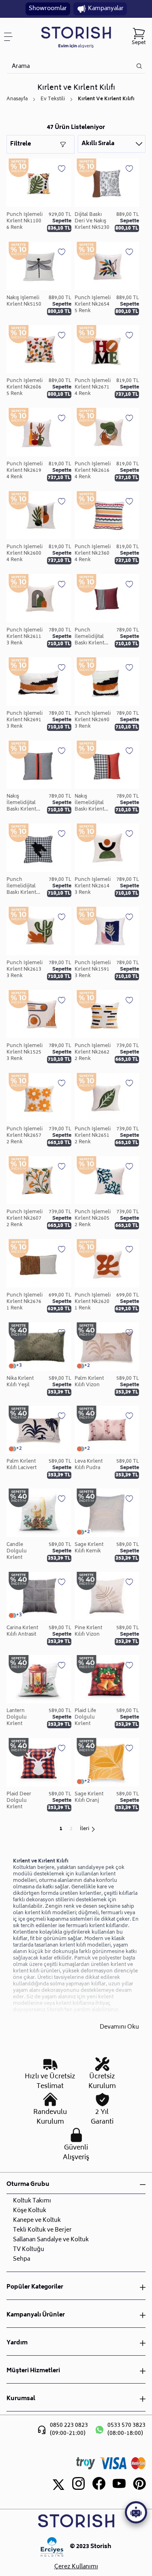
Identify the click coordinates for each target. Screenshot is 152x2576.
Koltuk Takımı (32, 2201)
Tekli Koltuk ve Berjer (42, 2230)
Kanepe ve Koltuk (37, 2220)
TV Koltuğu (29, 2250)
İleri (85, 1829)
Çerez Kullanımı (76, 2567)
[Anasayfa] (76, 37)
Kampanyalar (106, 9)
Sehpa (21, 2259)
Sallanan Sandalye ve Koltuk (51, 2240)
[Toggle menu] (11, 37)
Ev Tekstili (53, 99)
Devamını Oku (119, 2028)
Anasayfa (17, 99)
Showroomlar (48, 9)
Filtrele (20, 144)
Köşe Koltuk (30, 2211)
